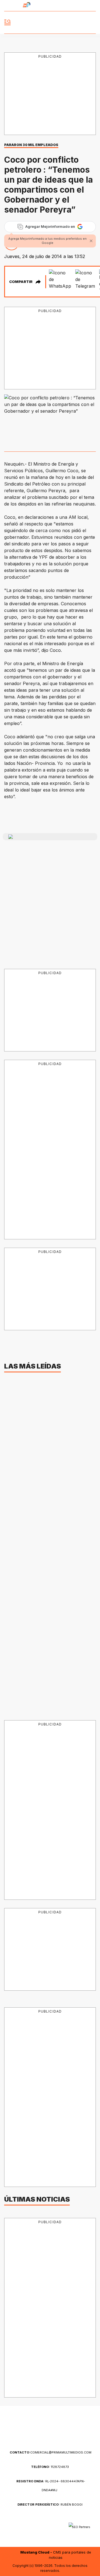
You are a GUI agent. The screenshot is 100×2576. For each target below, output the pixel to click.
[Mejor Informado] (50, 23)
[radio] (11, 6)
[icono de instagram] (79, 6)
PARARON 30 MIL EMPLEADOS (31, 145)
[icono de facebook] (52, 6)
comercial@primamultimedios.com (51, 2452)
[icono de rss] (92, 6)
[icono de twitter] (65, 6)
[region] (52, 94)
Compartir (21, 282)
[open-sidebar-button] (7, 22)
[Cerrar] (91, 241)
